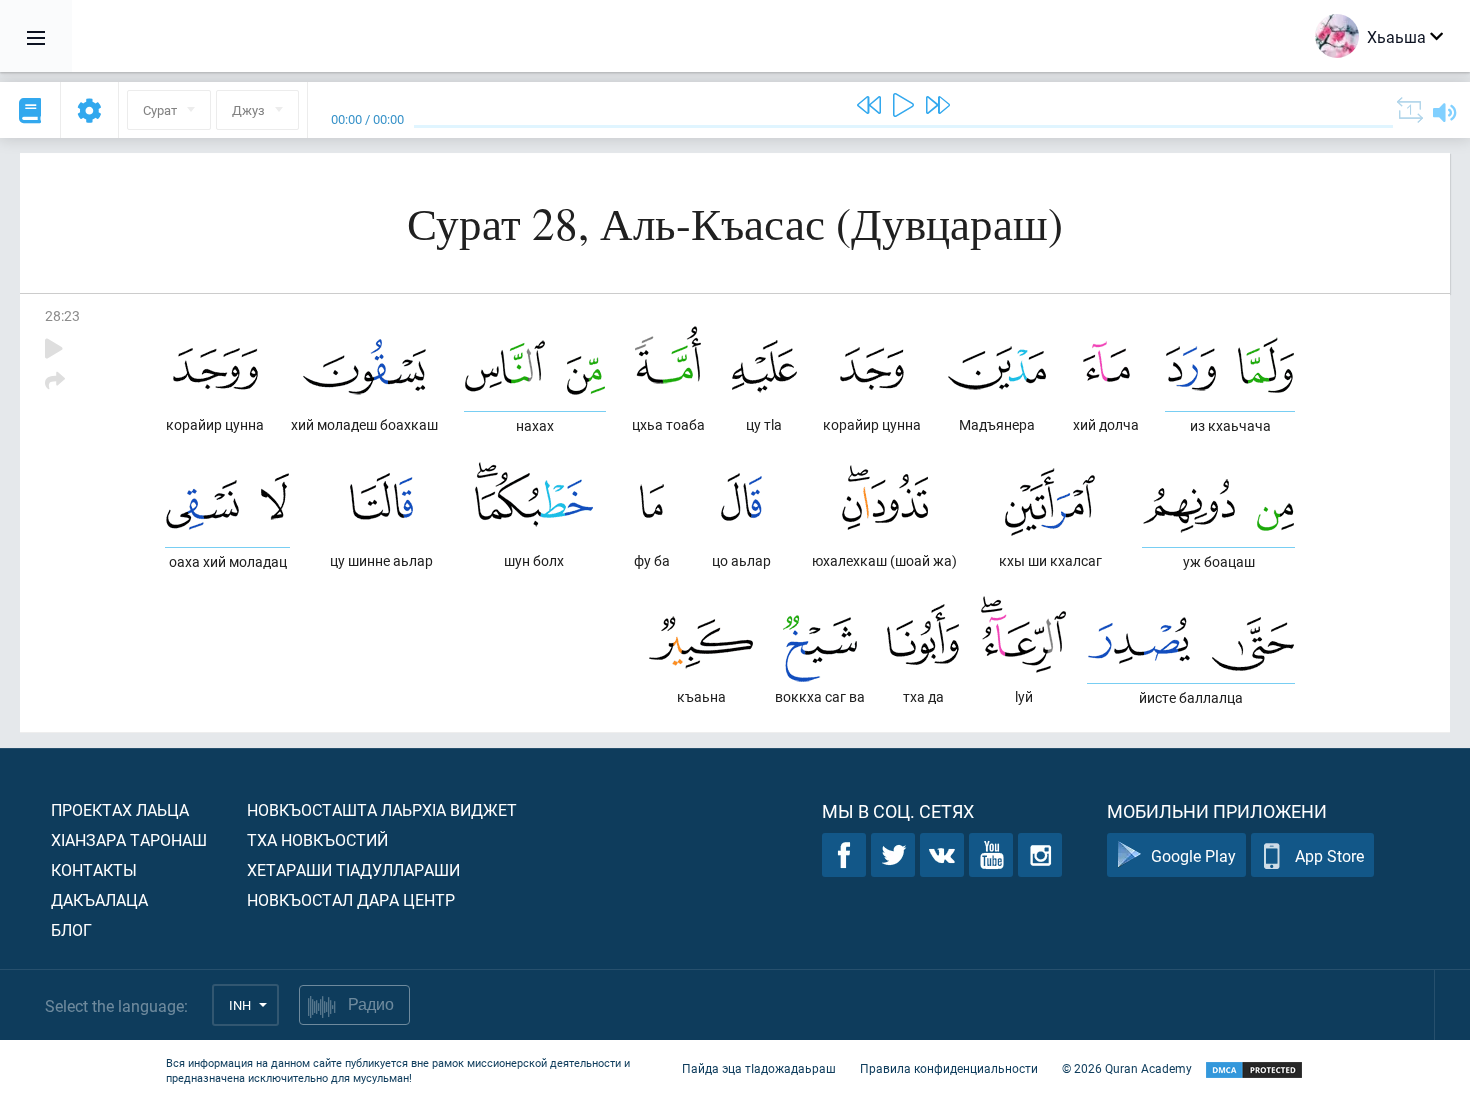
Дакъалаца (99, 899)
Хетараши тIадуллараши (353, 869)
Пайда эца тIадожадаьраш (759, 1068)
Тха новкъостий (317, 839)
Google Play (1193, 855)
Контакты (94, 869)
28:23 (62, 315)
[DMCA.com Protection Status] (1254, 1070)
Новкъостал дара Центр (351, 899)
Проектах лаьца (120, 809)
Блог (71, 929)
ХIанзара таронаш (129, 839)
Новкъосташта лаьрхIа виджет (382, 809)
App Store (1329, 855)
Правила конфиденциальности (949, 1068)
